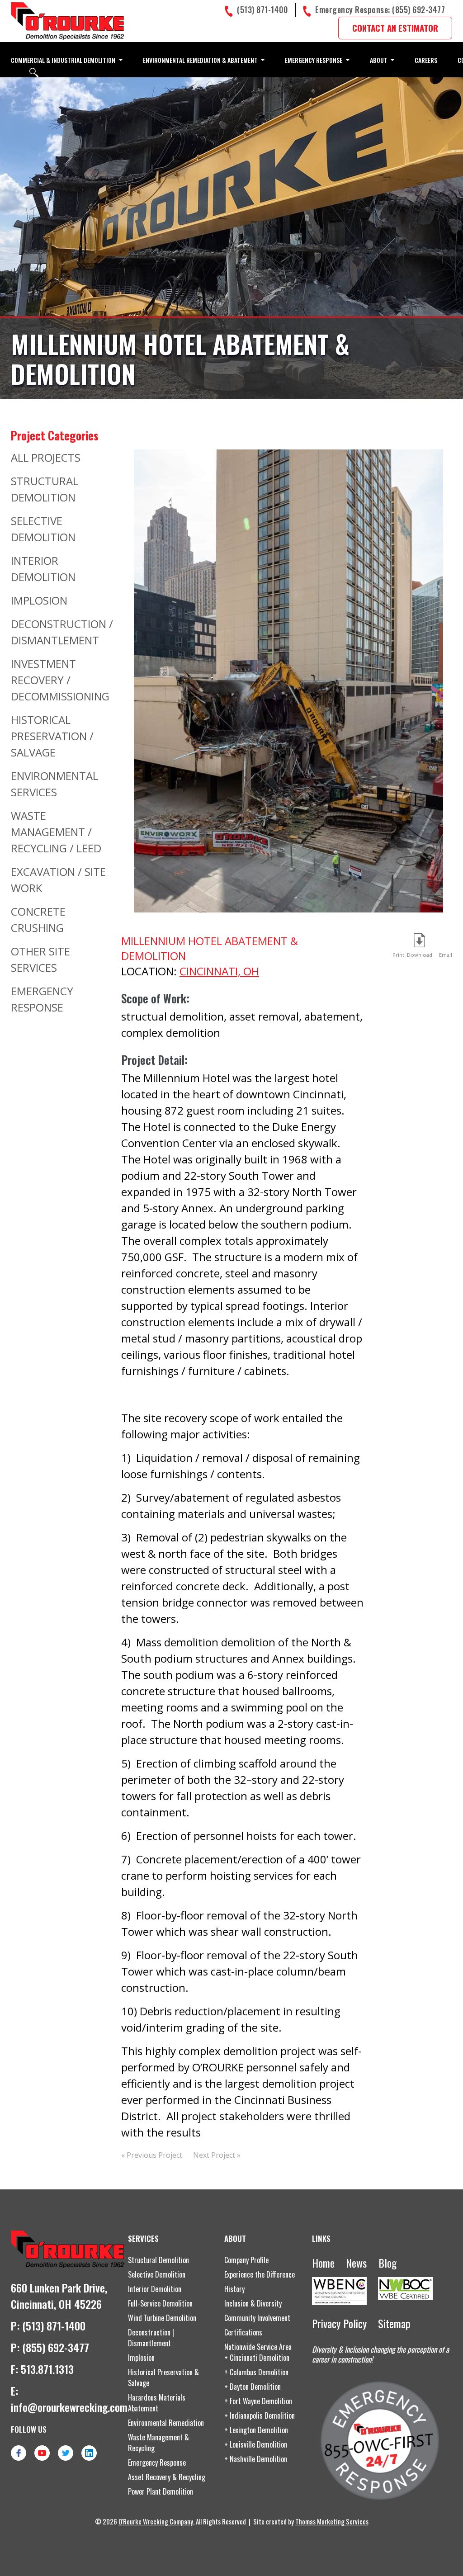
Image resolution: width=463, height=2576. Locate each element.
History (234, 2289)
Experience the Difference (260, 2274)
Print (398, 955)
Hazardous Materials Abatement (157, 2403)
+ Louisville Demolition (256, 2444)
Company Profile (246, 2260)
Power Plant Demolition (161, 2491)
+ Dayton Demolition (253, 2387)
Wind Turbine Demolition (162, 2318)
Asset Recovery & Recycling (167, 2477)
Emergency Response (157, 2463)
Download (420, 955)
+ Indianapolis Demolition (260, 2415)
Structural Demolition (158, 2260)
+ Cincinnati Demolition (257, 2358)
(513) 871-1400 (54, 2325)
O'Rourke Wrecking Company (156, 2521)
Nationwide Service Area (258, 2347)
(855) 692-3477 (56, 2347)
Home (323, 2263)
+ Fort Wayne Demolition (258, 2401)
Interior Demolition (155, 2289)
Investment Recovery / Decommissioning (60, 680)
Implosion (39, 600)
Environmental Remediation (166, 2423)
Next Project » (217, 2155)
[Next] (435, 692)
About (235, 2238)
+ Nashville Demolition (256, 2459)
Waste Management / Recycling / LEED (56, 832)
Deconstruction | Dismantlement (151, 2338)
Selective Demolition (157, 2274)
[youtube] (42, 2453)
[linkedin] (89, 2453)
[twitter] (66, 2453)
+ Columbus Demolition (256, 2372)
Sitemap (394, 2323)
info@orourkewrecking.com (69, 2407)
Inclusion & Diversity (253, 2303)
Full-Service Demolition (160, 2303)
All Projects (46, 457)
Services (143, 2238)
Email (444, 942)
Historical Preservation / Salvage (52, 736)
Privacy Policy (339, 2323)
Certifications (243, 2332)
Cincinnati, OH (219, 971)
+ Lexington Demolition (256, 2430)
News (356, 2263)
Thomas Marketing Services (332, 2521)
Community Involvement (257, 2318)
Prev (142, 688)
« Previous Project (152, 2155)
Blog (387, 2263)
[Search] (34, 73)
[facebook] (19, 2453)
